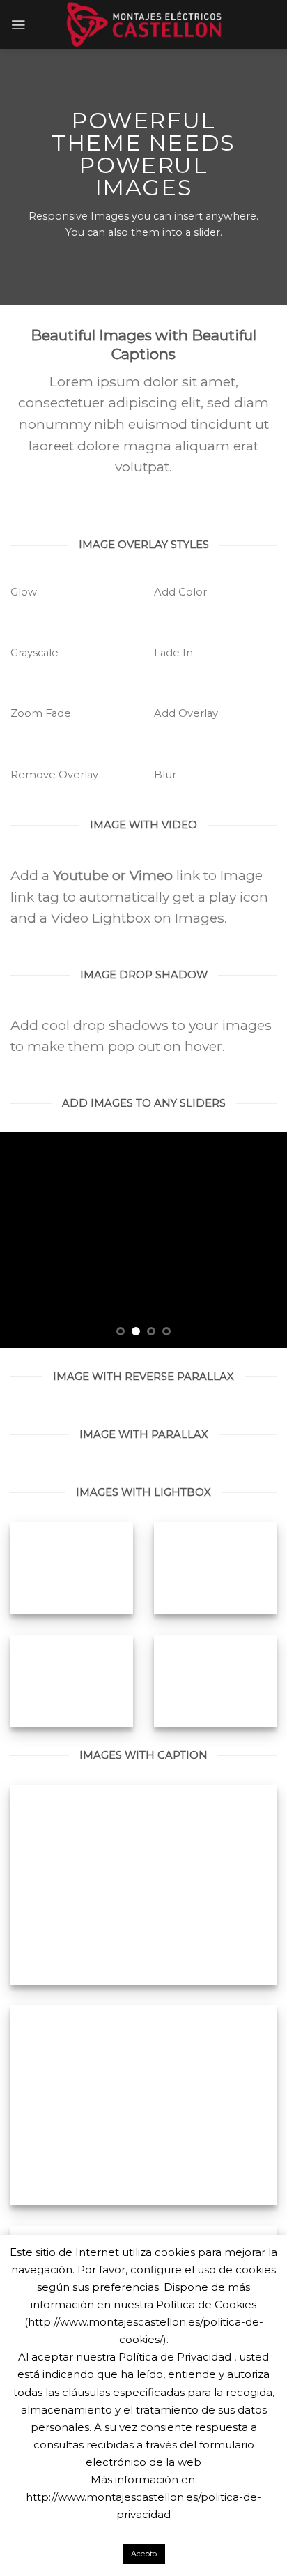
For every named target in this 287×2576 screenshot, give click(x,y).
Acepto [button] (144, 2554)
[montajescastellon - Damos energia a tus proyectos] (144, 24)
